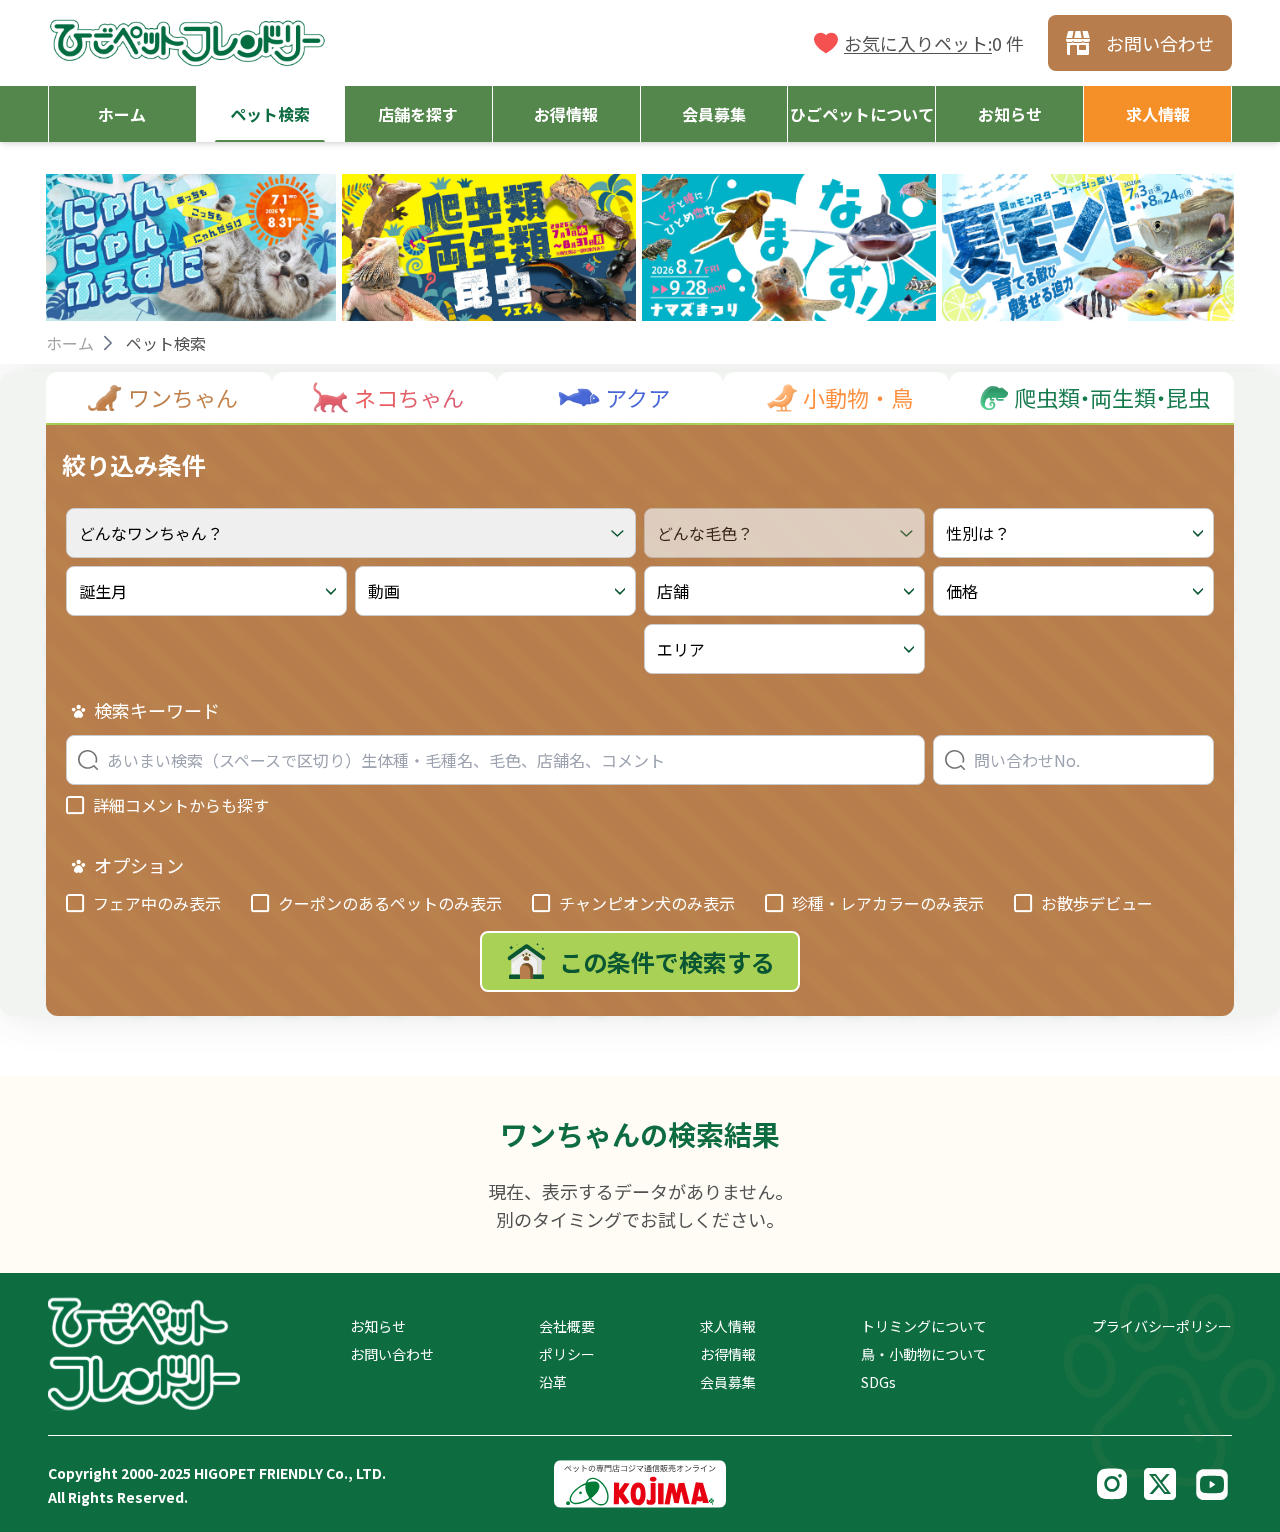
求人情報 (728, 1326)
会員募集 (728, 1382)
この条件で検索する (667, 961)
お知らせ (378, 1326)
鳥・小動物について (924, 1354)
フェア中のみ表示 (157, 903)
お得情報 (728, 1354)
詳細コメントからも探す (181, 805)
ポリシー (567, 1354)
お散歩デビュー (1097, 903)
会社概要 (567, 1326)
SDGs (878, 1382)
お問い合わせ (392, 1354)
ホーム (70, 343)
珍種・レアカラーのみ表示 (888, 903)
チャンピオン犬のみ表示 (647, 903)
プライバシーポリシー (1162, 1326)
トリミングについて (924, 1326)
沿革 (553, 1382)
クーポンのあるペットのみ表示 (390, 903)
